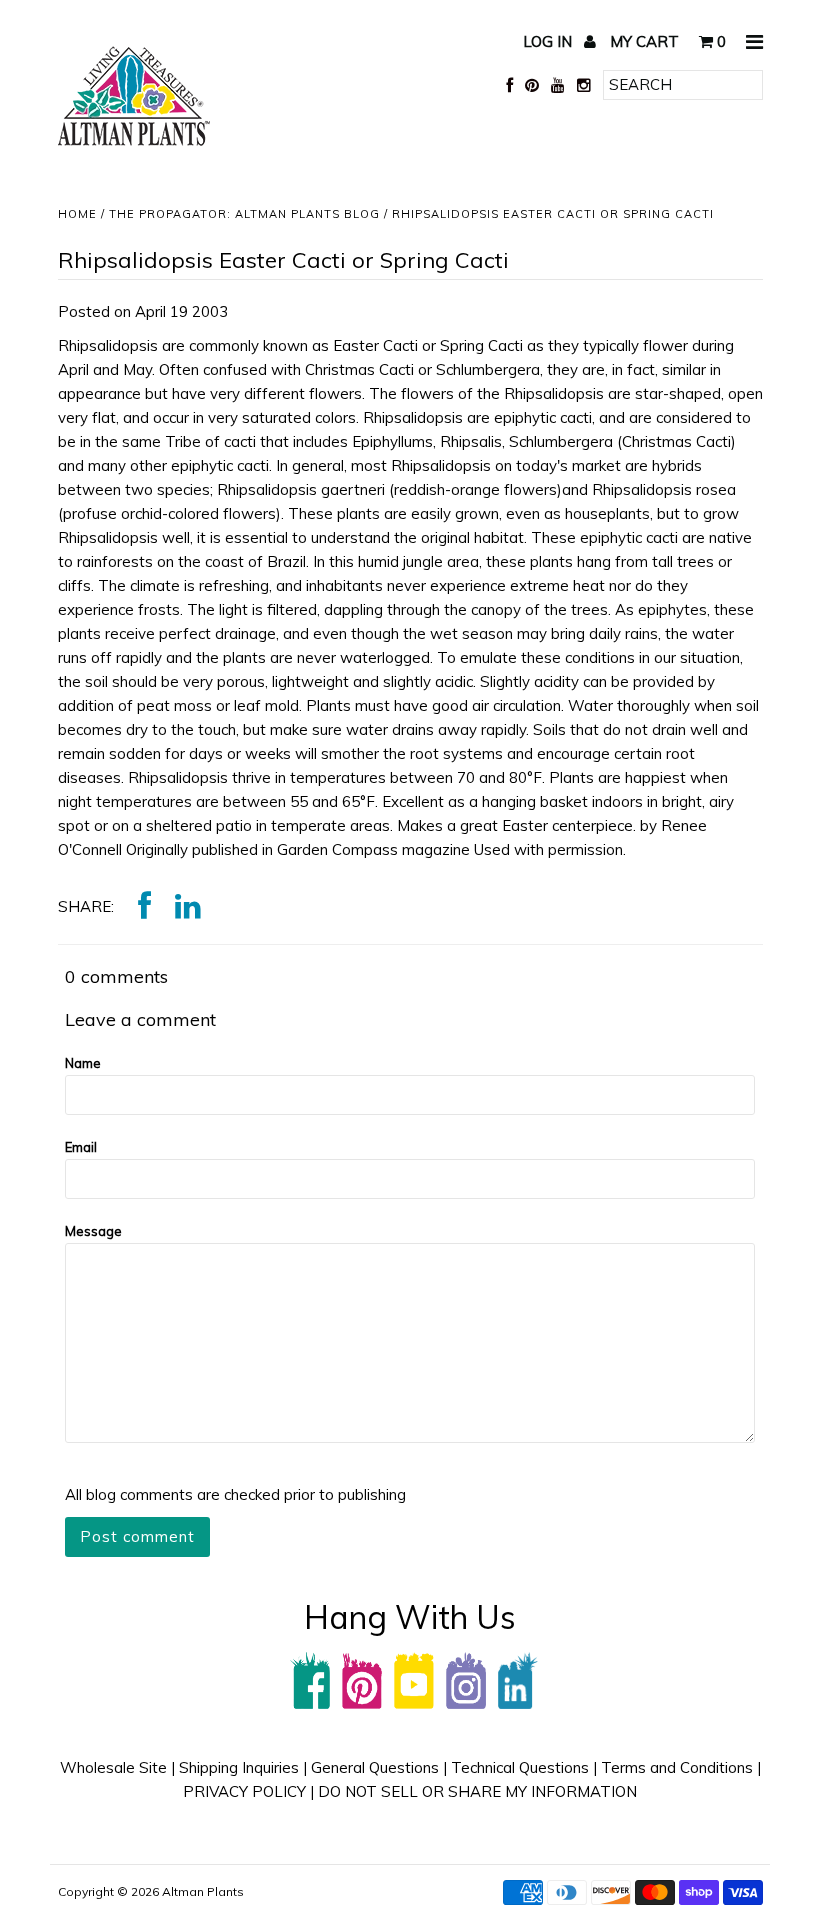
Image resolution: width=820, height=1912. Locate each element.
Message (93, 1231)
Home (77, 214)
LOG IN (549, 41)
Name (83, 1063)
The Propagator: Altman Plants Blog (244, 214)
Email (81, 1147)
